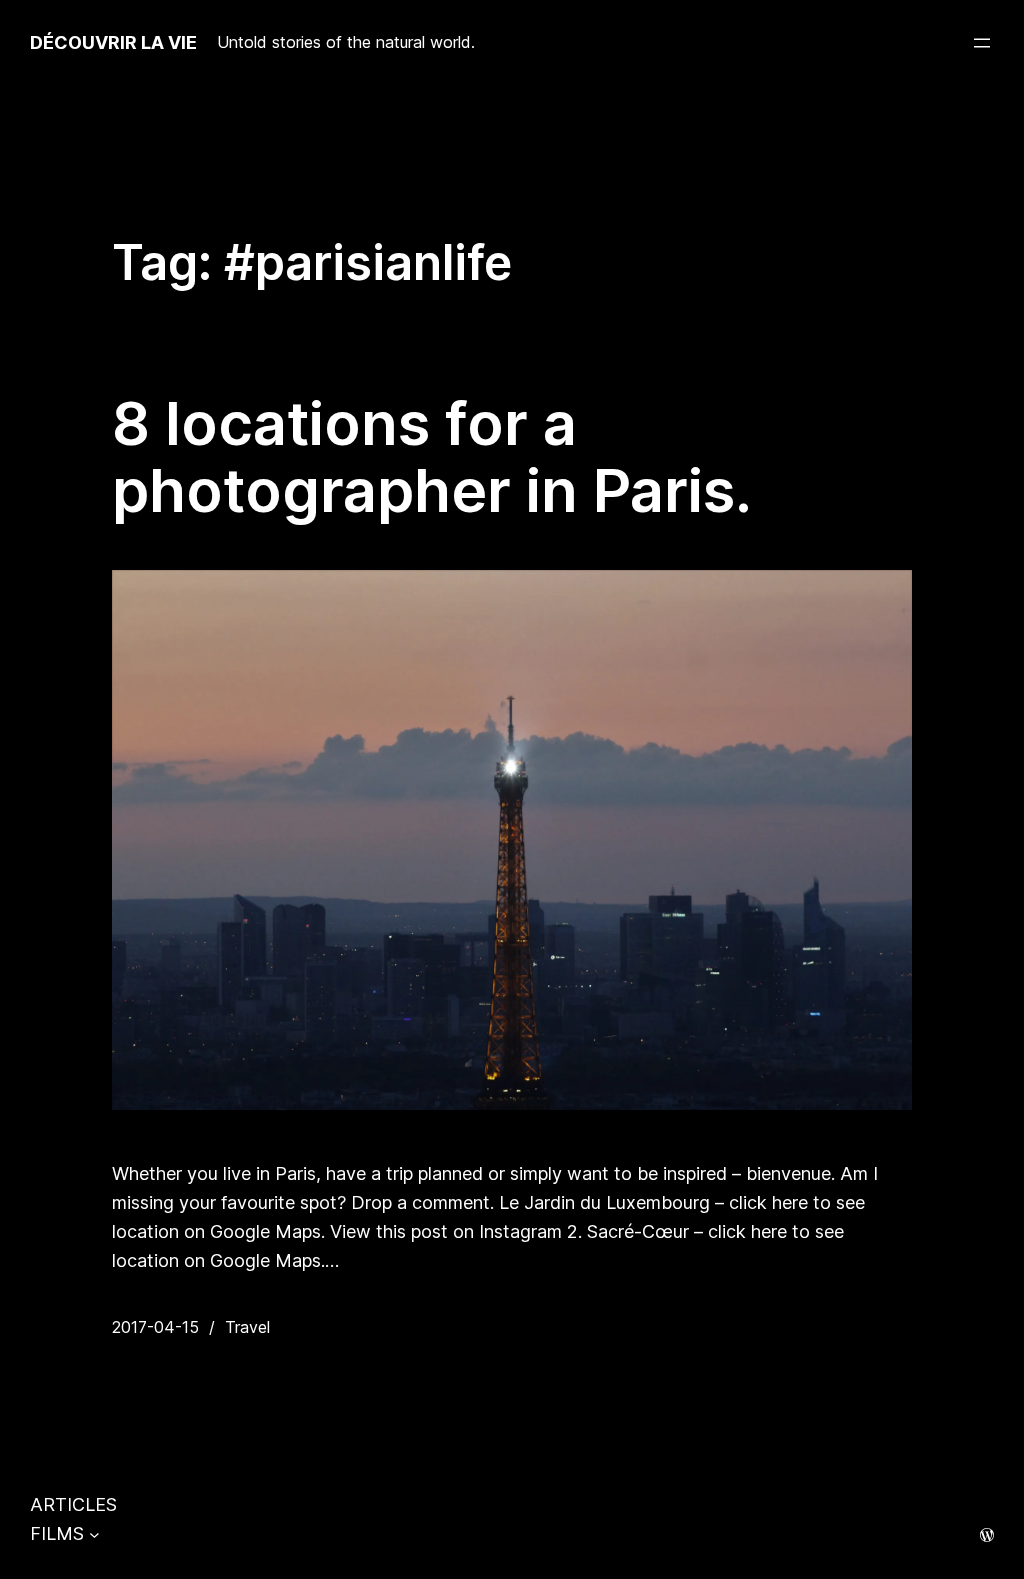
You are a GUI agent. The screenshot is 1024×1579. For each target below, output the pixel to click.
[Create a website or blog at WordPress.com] (987, 1535)
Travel (247, 1327)
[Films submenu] (94, 1534)
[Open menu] (982, 43)
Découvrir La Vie (113, 42)
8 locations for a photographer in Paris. (432, 457)
